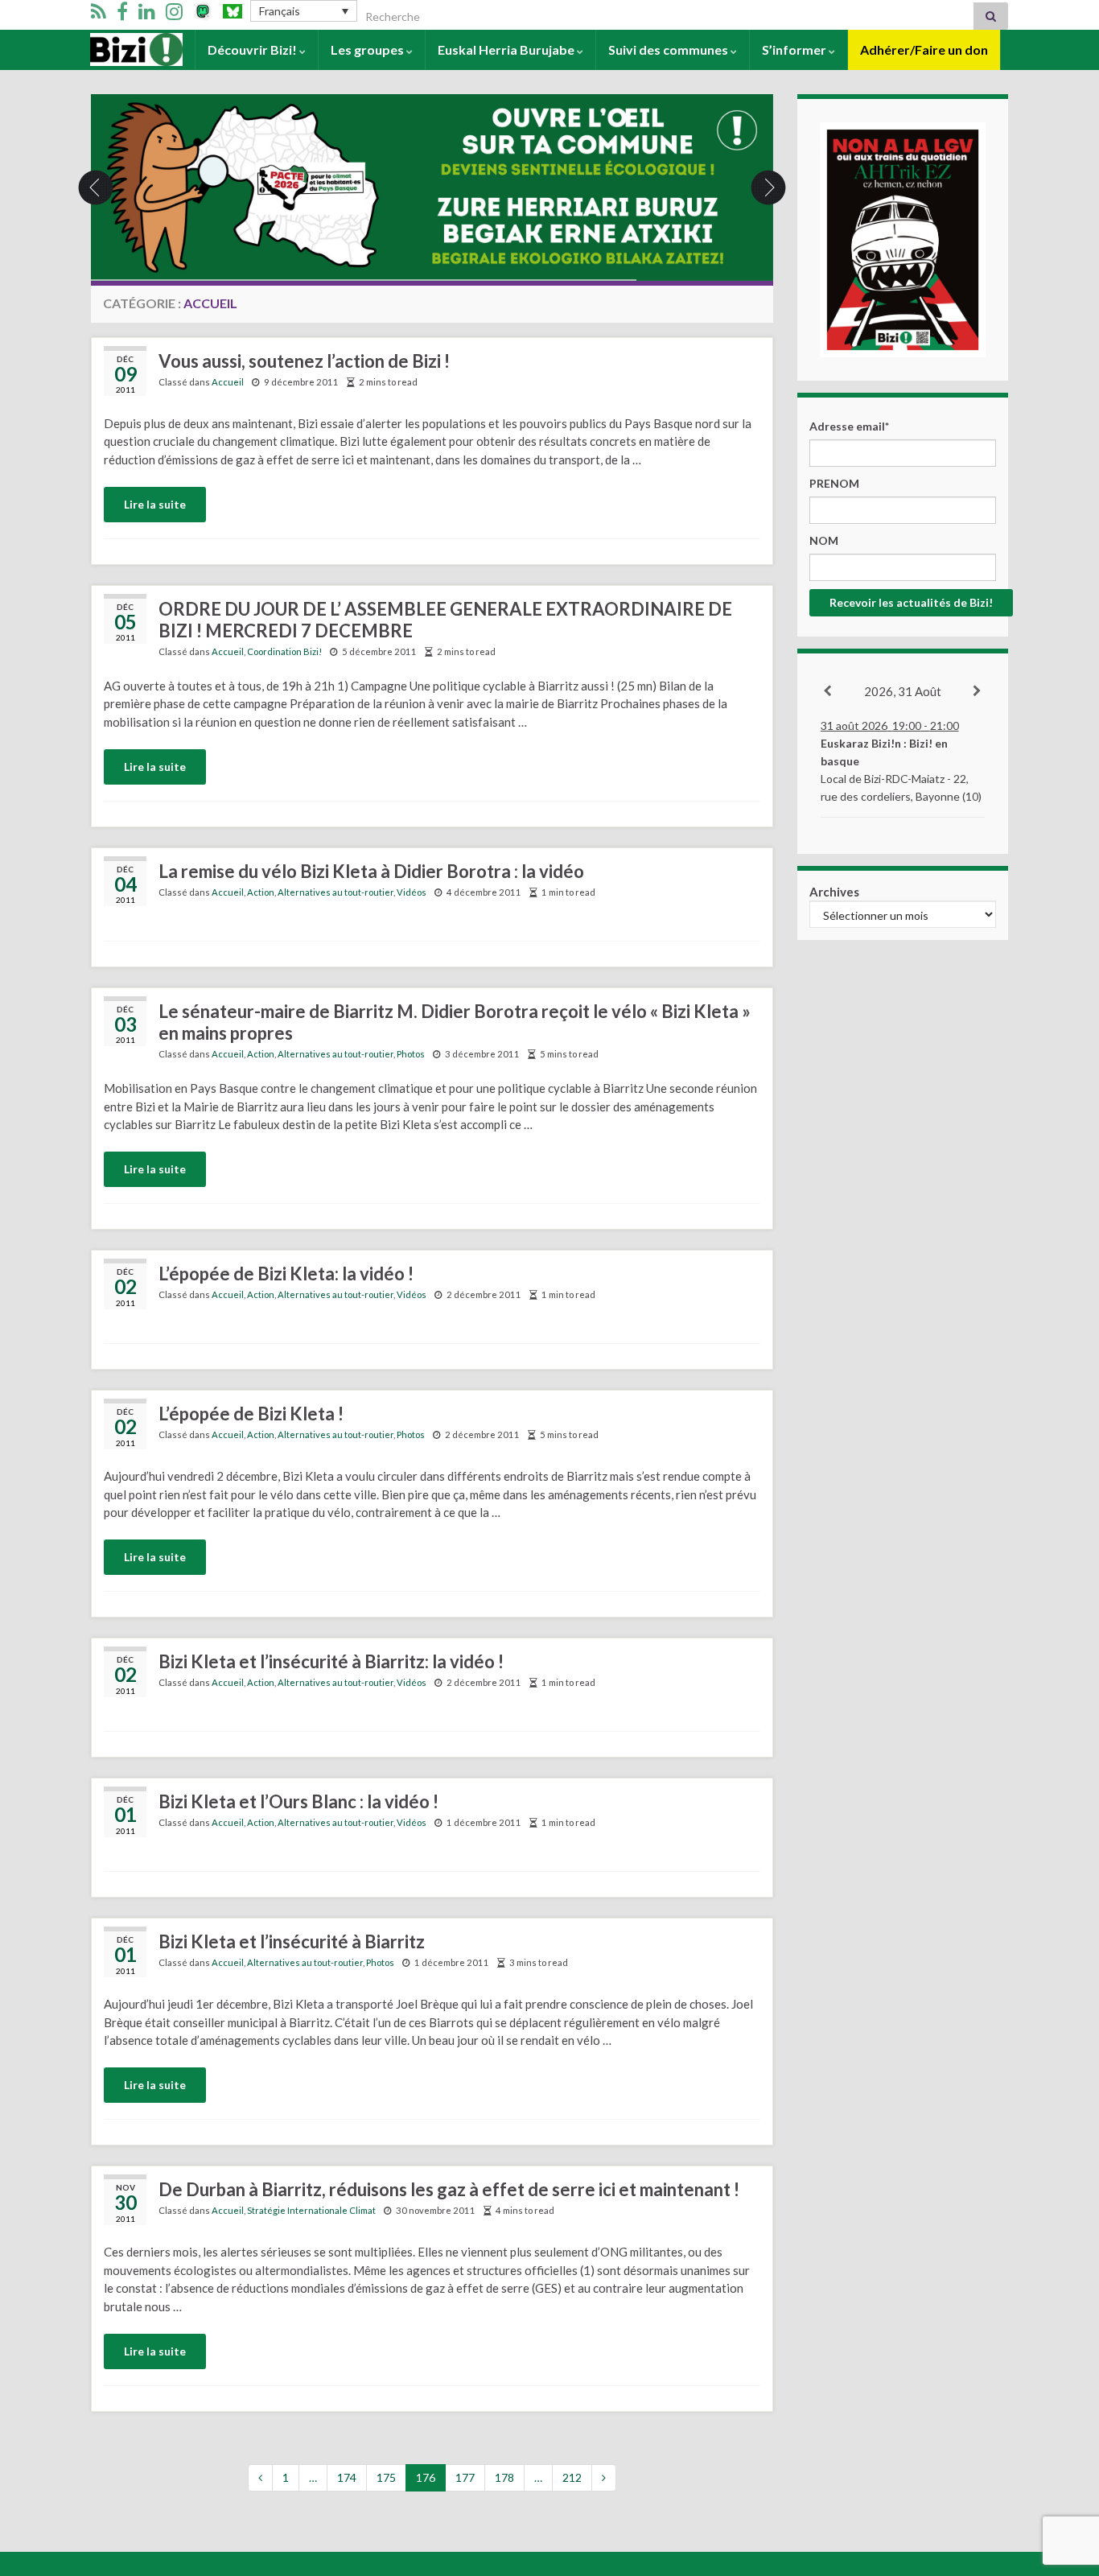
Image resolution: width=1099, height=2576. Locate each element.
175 (386, 2477)
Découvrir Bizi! (253, 49)
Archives (834, 892)
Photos (411, 1054)
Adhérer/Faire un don (924, 49)
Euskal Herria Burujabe (507, 49)
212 (572, 2477)
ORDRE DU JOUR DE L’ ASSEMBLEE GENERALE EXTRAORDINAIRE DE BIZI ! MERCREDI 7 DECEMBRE (445, 620)
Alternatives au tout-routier (335, 892)
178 (504, 2477)
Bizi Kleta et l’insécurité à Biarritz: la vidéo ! (331, 1661)
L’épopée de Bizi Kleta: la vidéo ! (286, 1274)
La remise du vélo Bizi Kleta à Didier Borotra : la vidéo (371, 871)
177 (465, 2477)
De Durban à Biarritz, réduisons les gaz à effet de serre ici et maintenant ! (449, 2189)
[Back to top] (1063, 2480)
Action (261, 892)
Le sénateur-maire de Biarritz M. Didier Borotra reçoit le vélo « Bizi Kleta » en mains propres (455, 1022)
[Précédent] (828, 691)
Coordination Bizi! (284, 651)
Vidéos (412, 892)
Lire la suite (155, 504)
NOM (824, 540)
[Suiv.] (978, 691)
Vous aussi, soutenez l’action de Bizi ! (304, 361)
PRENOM (834, 483)
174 (347, 2477)
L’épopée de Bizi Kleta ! (251, 1414)
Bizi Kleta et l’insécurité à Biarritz (292, 1941)
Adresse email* (849, 426)
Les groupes (368, 49)
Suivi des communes (669, 49)
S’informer (795, 49)
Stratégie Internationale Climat (311, 2210)
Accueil (112, 49)
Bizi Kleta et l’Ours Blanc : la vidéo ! (298, 1801)
